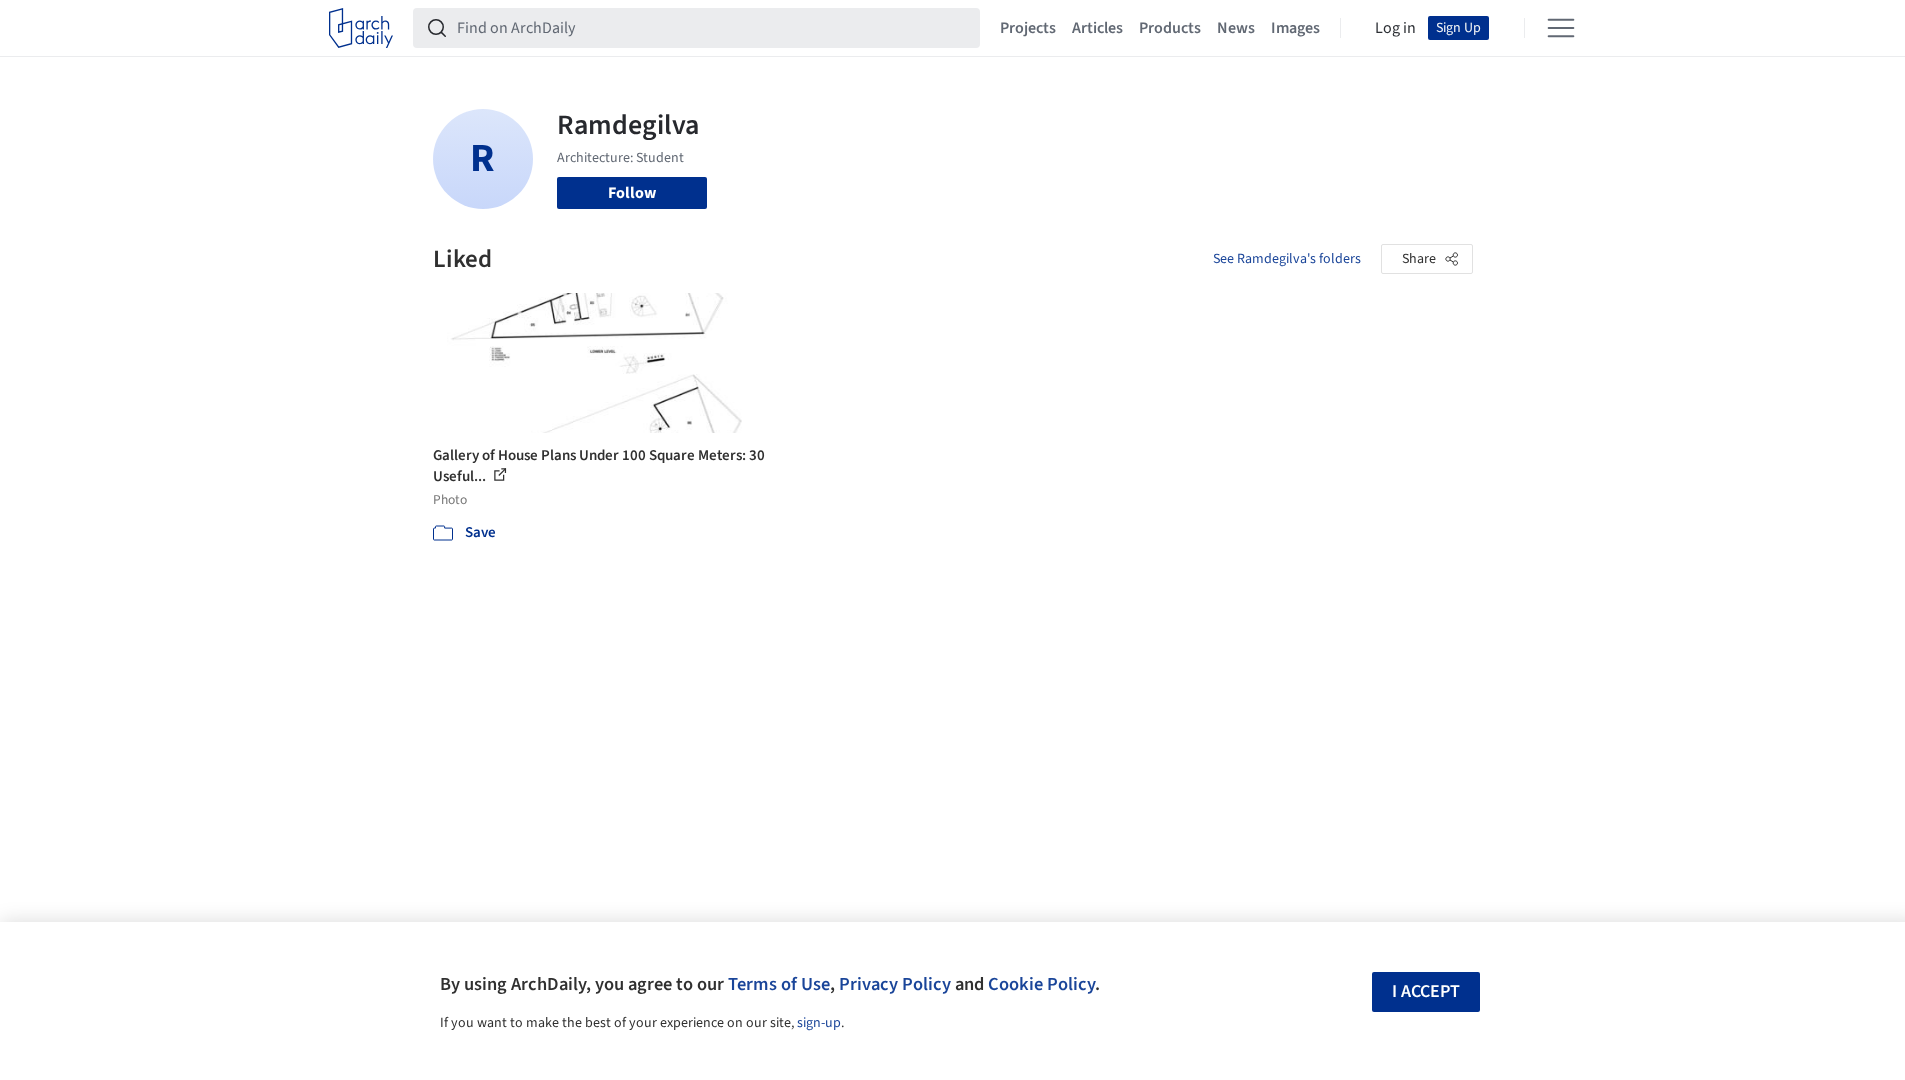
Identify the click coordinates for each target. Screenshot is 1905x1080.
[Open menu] (1561, 28)
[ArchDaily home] (361, 28)
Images (1295, 28)
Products (1170, 28)
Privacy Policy (895, 984)
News (1236, 28)
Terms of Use (779, 984)
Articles (1097, 28)
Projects (1028, 28)
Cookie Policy (1041, 984)
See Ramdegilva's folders (1287, 259)
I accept (1426, 991)
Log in (1395, 28)
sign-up (819, 1023)
